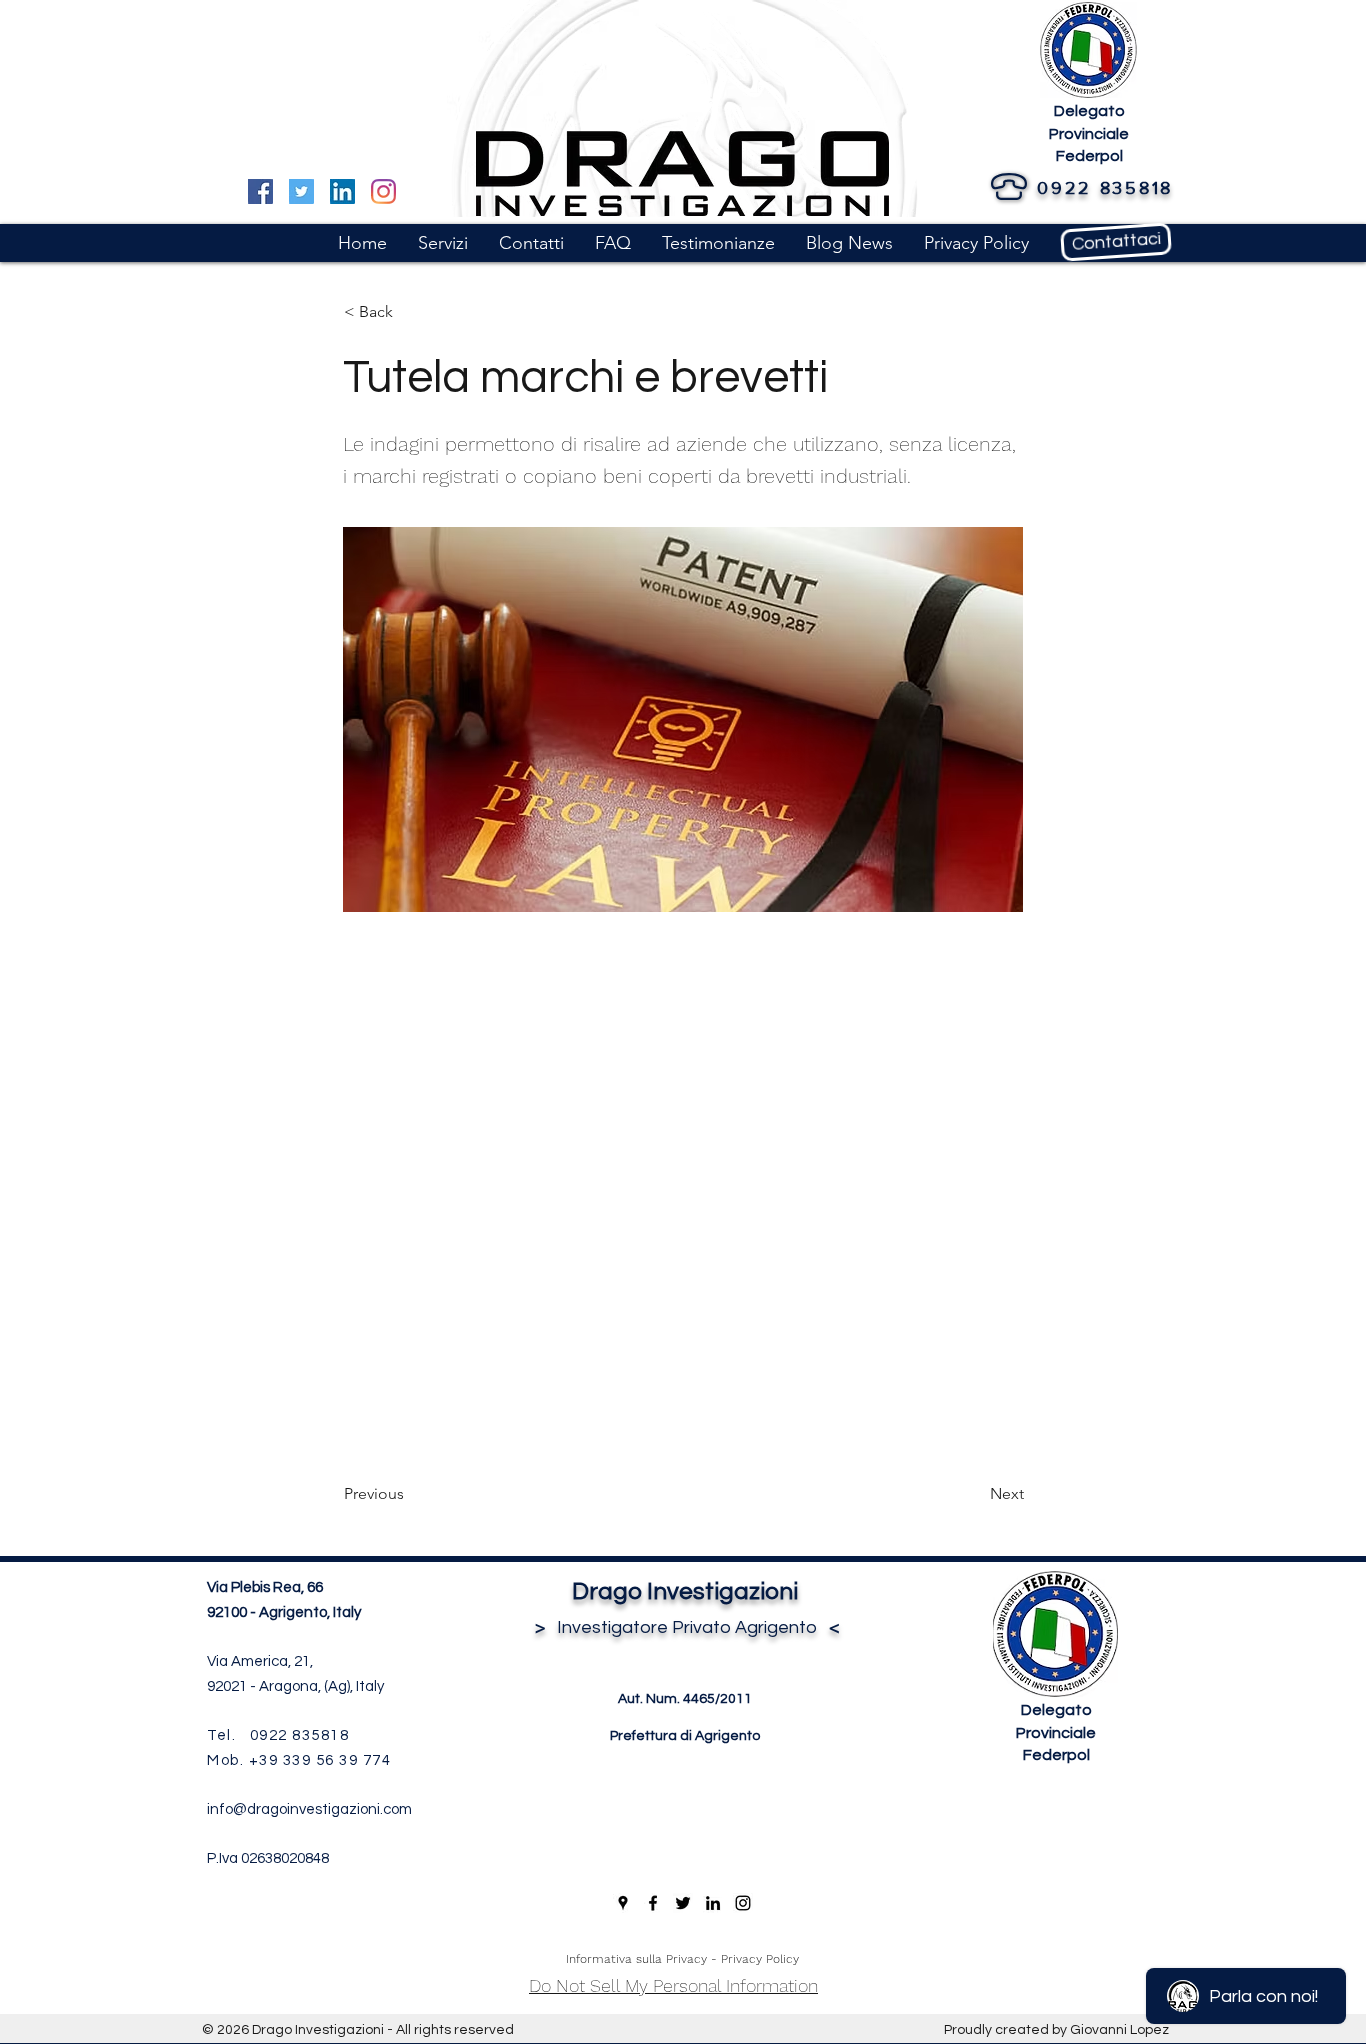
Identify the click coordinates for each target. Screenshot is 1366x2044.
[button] (442, 243)
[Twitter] (301, 191)
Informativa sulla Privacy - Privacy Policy (682, 1959)
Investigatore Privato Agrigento (685, 1627)
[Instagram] (383, 191)
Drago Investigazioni (685, 1591)
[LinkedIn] (342, 191)
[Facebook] (260, 191)
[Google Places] (623, 1903)
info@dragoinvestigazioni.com (309, 1809)
